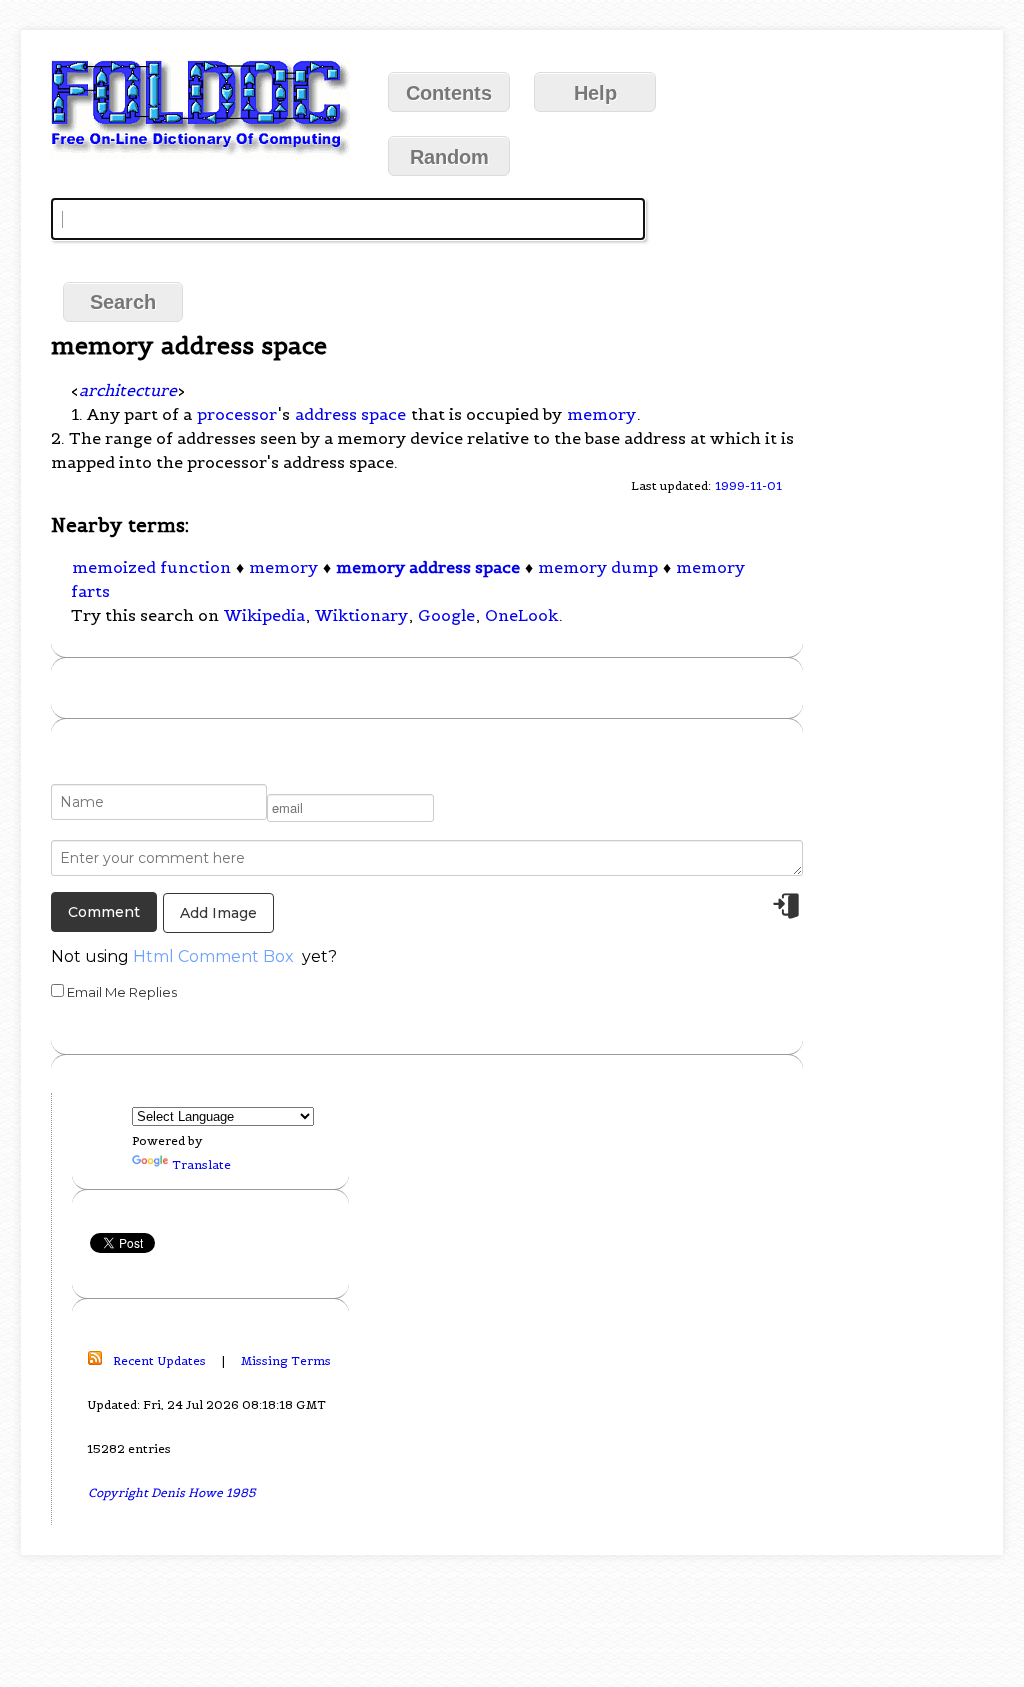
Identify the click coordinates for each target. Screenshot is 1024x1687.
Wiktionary (361, 615)
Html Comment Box (213, 956)
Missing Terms (286, 1360)
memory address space (428, 567)
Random (449, 157)
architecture (128, 390)
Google (446, 615)
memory (601, 414)
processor (237, 414)
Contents (449, 93)
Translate (201, 1164)
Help (595, 93)
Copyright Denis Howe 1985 (172, 1492)
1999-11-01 (748, 485)
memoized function (151, 567)
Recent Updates (159, 1360)
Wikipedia (264, 615)
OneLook (521, 615)
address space (350, 414)
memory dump (598, 567)
